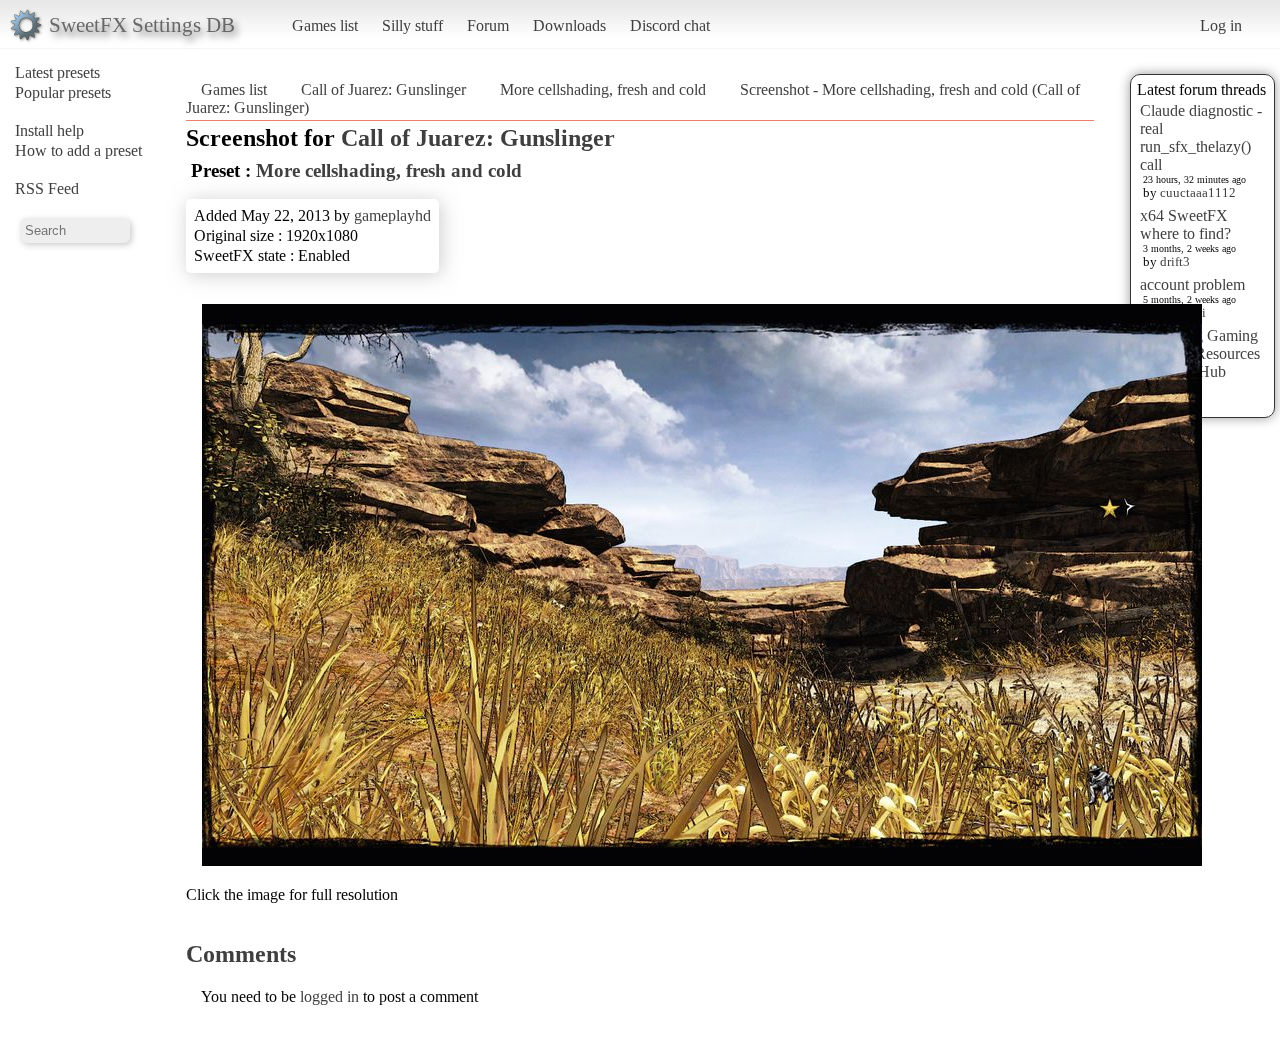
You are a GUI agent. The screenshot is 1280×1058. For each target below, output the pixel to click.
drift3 (1175, 261)
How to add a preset (78, 150)
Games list (325, 25)
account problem (1192, 284)
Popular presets (63, 92)
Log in (1221, 25)
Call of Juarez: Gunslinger (383, 89)
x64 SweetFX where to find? (1185, 224)
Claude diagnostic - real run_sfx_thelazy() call (1201, 137)
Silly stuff (412, 25)
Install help (49, 130)
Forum (488, 25)
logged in (329, 996)
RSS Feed (47, 188)
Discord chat (670, 25)
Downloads (569, 25)
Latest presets (57, 72)
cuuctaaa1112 (1198, 192)
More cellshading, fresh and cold (603, 89)
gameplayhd (392, 215)
